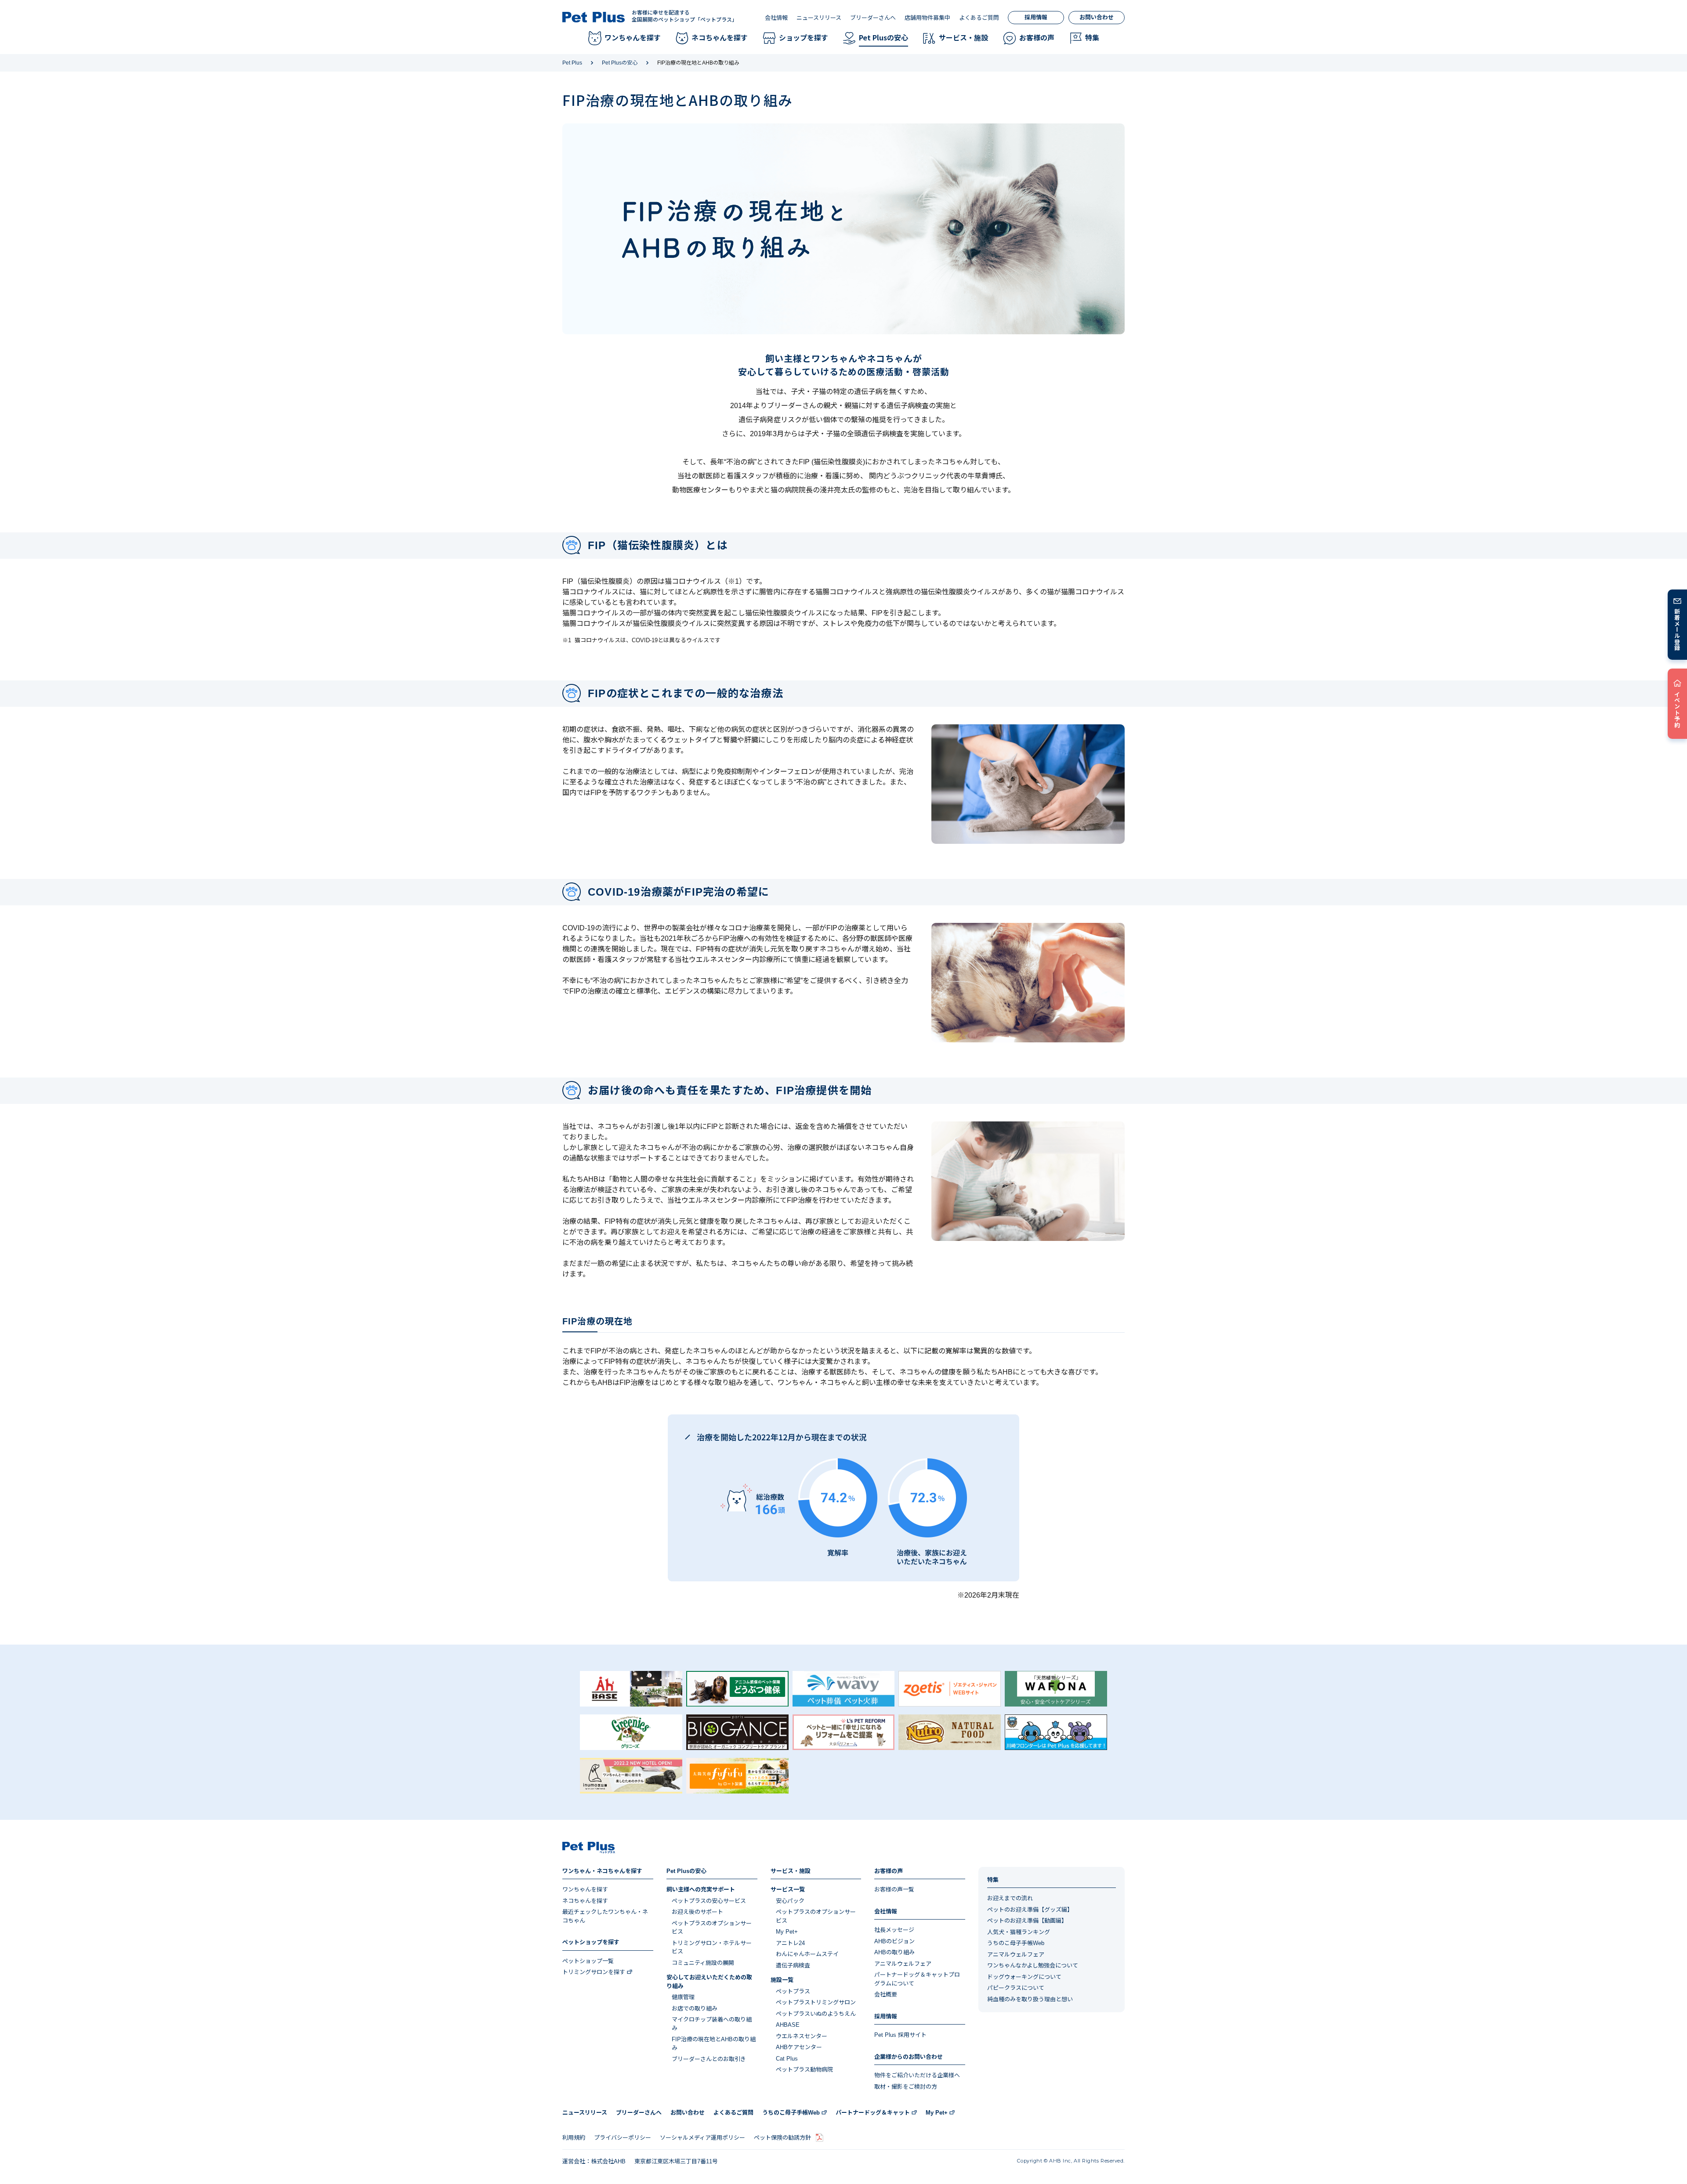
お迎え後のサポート (697, 1912)
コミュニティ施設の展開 (703, 1963)
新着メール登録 (1678, 629)
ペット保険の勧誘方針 (782, 2138)
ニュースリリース (819, 18)
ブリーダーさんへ (873, 18)
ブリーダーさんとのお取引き (709, 2059)
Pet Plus (572, 63)
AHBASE (788, 2025)
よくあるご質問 (979, 18)
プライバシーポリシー (623, 2138)
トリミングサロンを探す (594, 1972)
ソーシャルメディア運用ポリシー (702, 2138)
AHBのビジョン (894, 1941)
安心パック (790, 1901)
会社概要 (886, 1994)
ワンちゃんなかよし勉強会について (1033, 1965)
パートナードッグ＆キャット (873, 2113)
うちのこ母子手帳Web (1016, 1943)
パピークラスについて (1016, 1988)
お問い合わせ (1097, 17)
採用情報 (1036, 17)
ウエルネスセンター (802, 2036)
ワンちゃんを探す (585, 1889)
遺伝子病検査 (793, 1965)
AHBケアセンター (799, 2047)
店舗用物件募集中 (927, 18)
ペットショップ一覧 (588, 1961)
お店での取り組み (695, 2009)
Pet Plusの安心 (620, 63)
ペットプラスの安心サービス (709, 1901)
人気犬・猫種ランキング (1019, 1932)
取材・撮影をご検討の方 (906, 2087)
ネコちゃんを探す (585, 1901)
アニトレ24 (790, 1943)
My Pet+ (787, 1932)
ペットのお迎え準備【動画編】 (1027, 1921)
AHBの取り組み (894, 1952)
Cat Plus (787, 2059)
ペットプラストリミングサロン (816, 2002)
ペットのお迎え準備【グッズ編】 (1030, 1910)
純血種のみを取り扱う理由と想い (1030, 1999)
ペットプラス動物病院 (804, 2070)
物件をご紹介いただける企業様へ (917, 2075)
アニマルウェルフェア (903, 1964)
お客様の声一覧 (894, 1889)
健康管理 (683, 1997)
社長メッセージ (894, 1930)
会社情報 (776, 18)
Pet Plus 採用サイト (900, 2035)
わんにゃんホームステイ (807, 1954)
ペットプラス (793, 1991)
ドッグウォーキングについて (1024, 1977)
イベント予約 (1678, 709)
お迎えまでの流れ (1010, 1898)
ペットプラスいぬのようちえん (816, 2014)
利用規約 (574, 2138)
